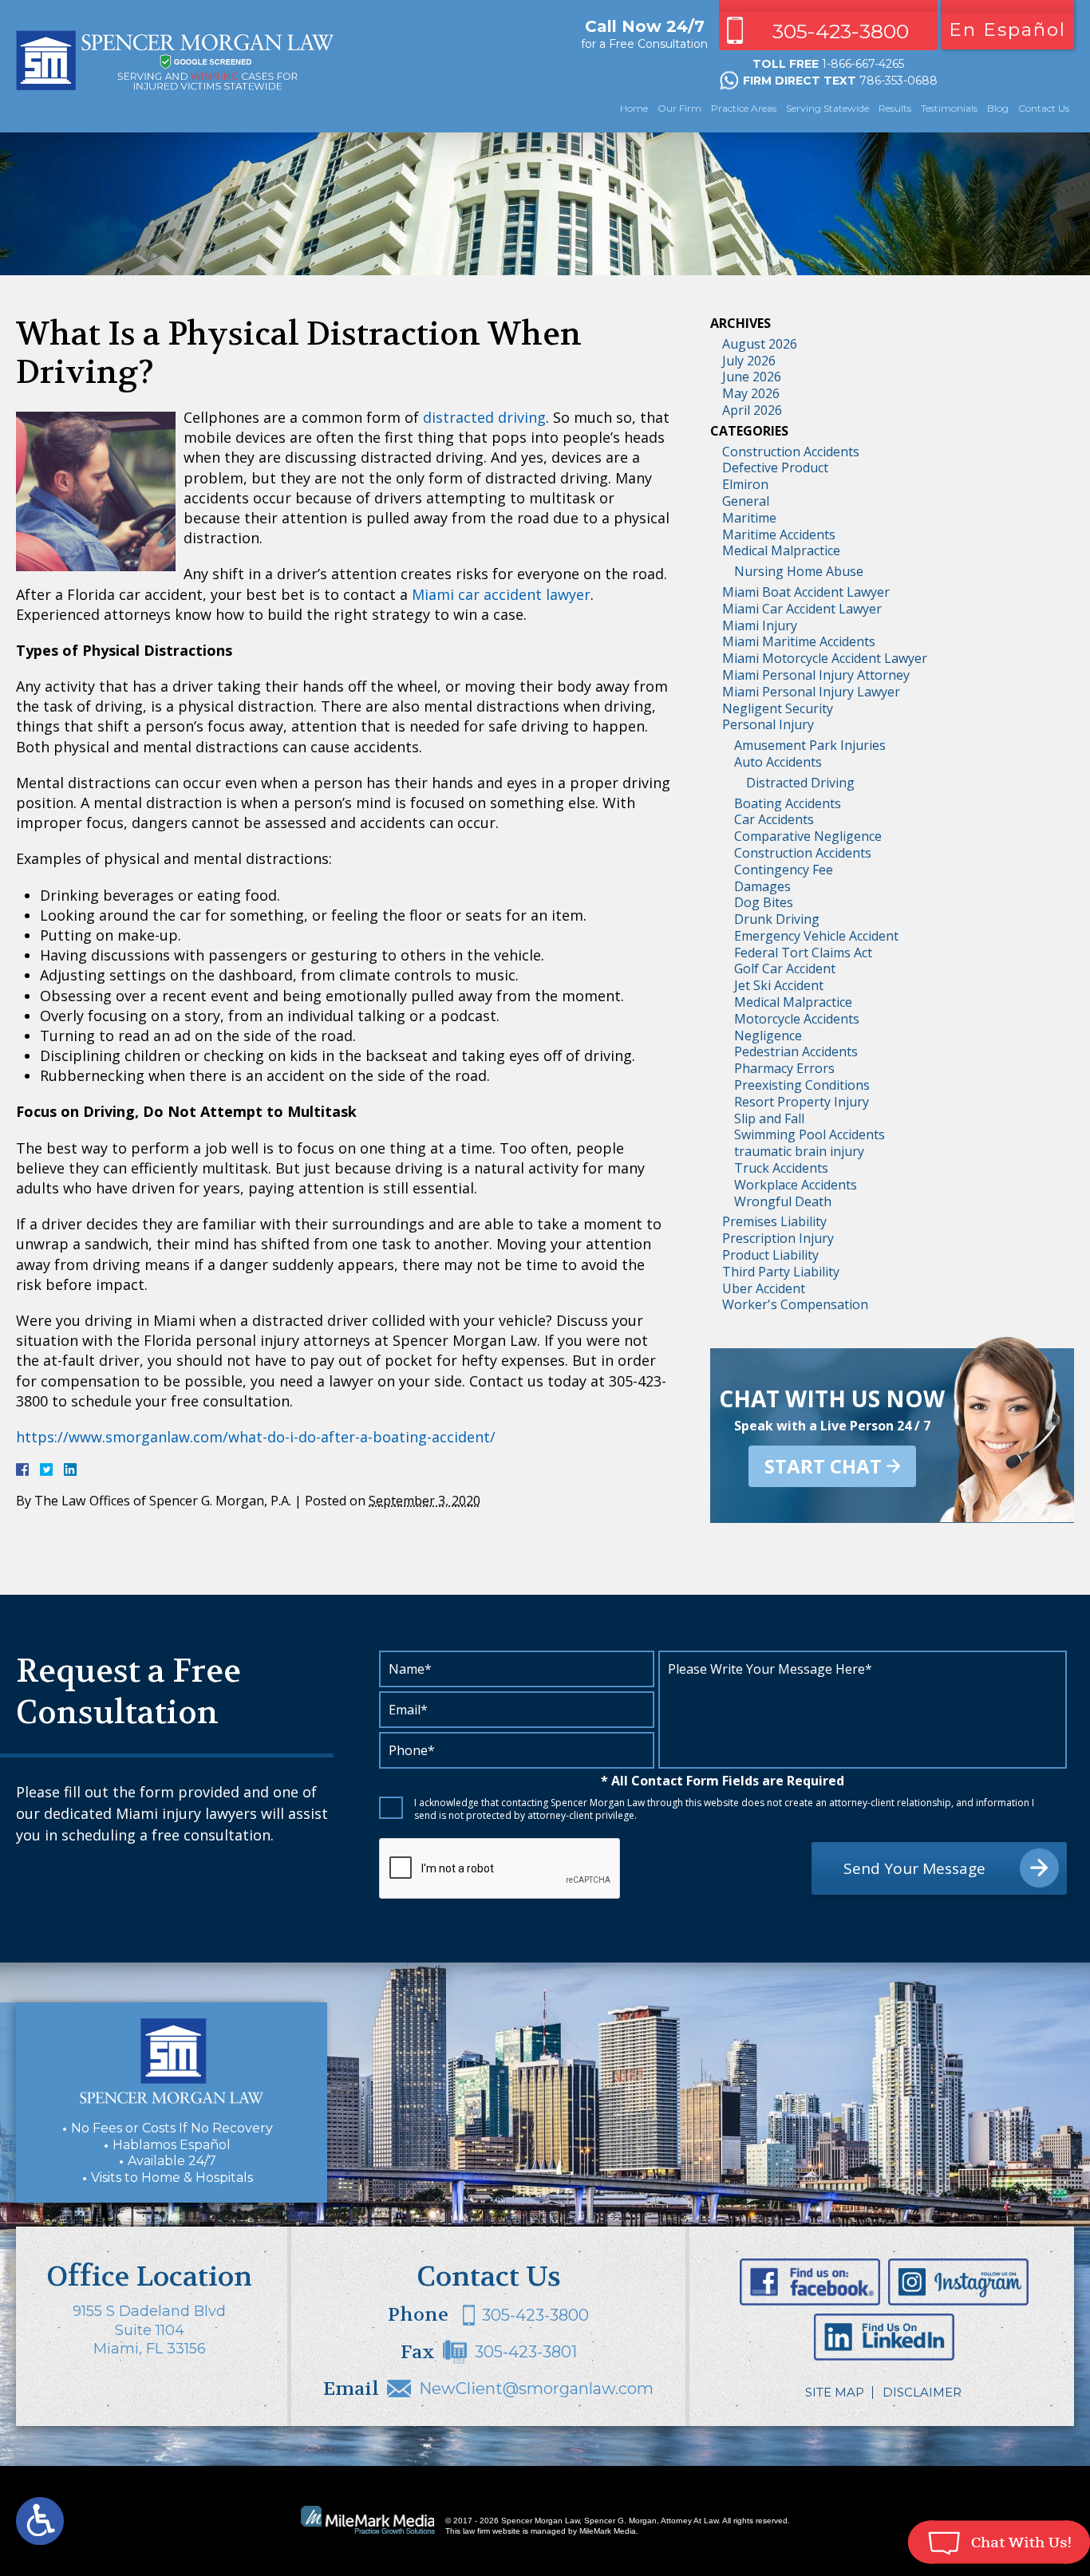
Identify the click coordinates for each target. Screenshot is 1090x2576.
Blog (998, 108)
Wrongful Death (783, 1201)
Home (634, 108)
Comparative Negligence (808, 836)
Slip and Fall (769, 1118)
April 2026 (752, 410)
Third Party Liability (781, 1272)
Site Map (835, 2392)
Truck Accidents (781, 1168)
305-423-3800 (841, 31)
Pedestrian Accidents (796, 1051)
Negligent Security (778, 708)
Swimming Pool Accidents (810, 1134)
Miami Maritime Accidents (799, 641)
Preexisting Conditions (802, 1085)
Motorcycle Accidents (797, 1019)
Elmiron (745, 484)
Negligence (768, 1036)
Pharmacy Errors (784, 1068)
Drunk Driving (777, 919)
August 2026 (760, 344)
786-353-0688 (898, 81)
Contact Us (1044, 108)
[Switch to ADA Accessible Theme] (40, 2521)
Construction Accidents (791, 452)
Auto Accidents (778, 762)
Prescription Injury (778, 1238)
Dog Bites (764, 902)
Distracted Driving (800, 783)
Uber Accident (764, 1288)
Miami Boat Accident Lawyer (806, 592)
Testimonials (949, 108)
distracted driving (484, 417)
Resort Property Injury (802, 1102)
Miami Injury (760, 625)
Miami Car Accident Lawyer (802, 609)
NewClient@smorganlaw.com (536, 2389)
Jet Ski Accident (779, 985)
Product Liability (770, 1255)
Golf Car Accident (785, 968)
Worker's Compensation (795, 1304)
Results (895, 108)
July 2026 (749, 361)
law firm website (492, 2531)
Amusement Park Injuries (810, 745)
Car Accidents (774, 819)
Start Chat (823, 1466)
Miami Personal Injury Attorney (816, 675)
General (746, 501)
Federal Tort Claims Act (803, 953)
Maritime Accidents (779, 535)
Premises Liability (774, 1221)
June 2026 (752, 377)
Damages (762, 886)
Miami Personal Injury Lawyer (811, 692)
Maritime (749, 518)
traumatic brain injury (799, 1151)
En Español (1007, 30)
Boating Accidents (788, 803)
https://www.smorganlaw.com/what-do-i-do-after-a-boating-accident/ (256, 1437)
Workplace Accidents (796, 1185)
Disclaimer (922, 2392)
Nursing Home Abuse (799, 571)
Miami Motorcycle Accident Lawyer (825, 658)
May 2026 (751, 393)
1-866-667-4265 (863, 64)
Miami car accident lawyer (501, 594)
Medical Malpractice (781, 550)
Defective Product (775, 467)
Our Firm (679, 108)
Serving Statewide (827, 108)
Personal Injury (768, 724)
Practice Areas (744, 108)
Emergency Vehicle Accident (816, 936)
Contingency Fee (784, 870)
